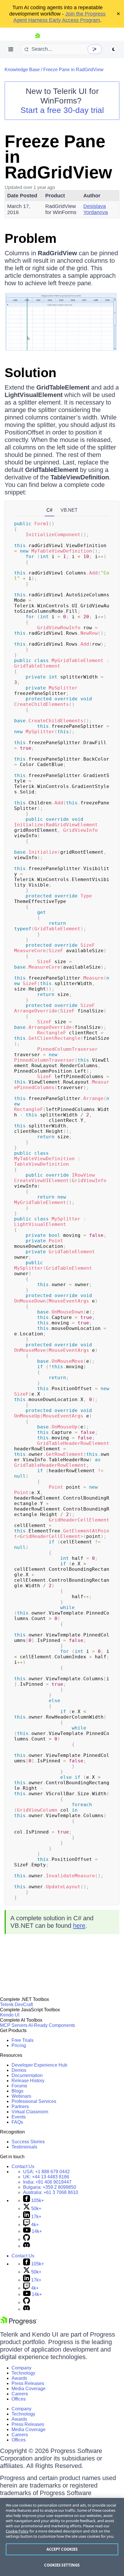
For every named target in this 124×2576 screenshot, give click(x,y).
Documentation (27, 2075)
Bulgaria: (50, 2187)
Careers (20, 2394)
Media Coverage (29, 2389)
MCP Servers (14, 2025)
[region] (62, 2537)
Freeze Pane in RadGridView (73, 70)
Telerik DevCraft (16, 2005)
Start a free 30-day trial (62, 110)
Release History (28, 2081)
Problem (31, 238)
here (79, 1926)
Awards (19, 2378)
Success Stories (28, 2142)
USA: (46, 2172)
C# (49, 510)
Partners (20, 2107)
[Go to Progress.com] (19, 2323)
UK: (46, 2177)
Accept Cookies (62, 2549)
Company (21, 2368)
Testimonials (24, 2147)
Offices (19, 2399)
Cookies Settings (62, 2565)
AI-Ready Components (52, 2025)
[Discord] (27, 2246)
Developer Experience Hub (39, 2065)
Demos (19, 2070)
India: (47, 2182)
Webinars (21, 2096)
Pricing (19, 2045)
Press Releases (28, 2383)
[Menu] (11, 49)
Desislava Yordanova (96, 209)
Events (19, 2117)
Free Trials (22, 2040)
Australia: (51, 2192)
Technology (23, 2373)
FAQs (17, 2122)
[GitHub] (27, 2239)
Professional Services (34, 2101)
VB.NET (69, 510)
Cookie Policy (17, 2531)
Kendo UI (10, 2015)
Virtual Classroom (30, 2112)
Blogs (17, 2091)
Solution (30, 373)
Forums (19, 2086)
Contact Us (23, 2166)
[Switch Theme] (114, 49)
